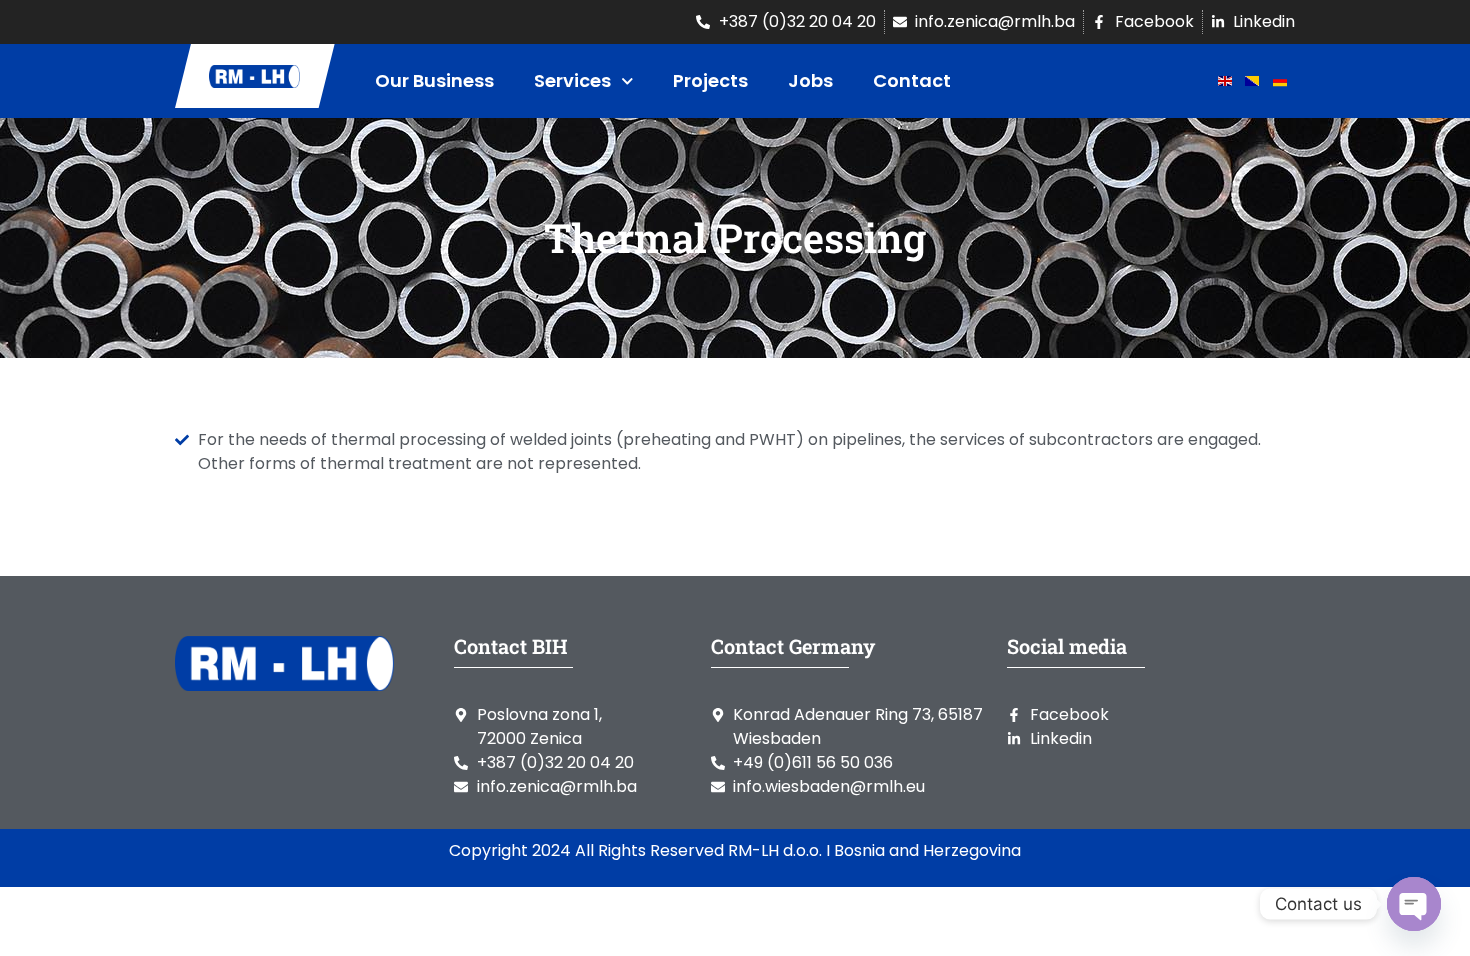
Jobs (810, 80)
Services (572, 80)
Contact (912, 80)
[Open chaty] (1414, 904)
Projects (710, 80)
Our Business (434, 80)
